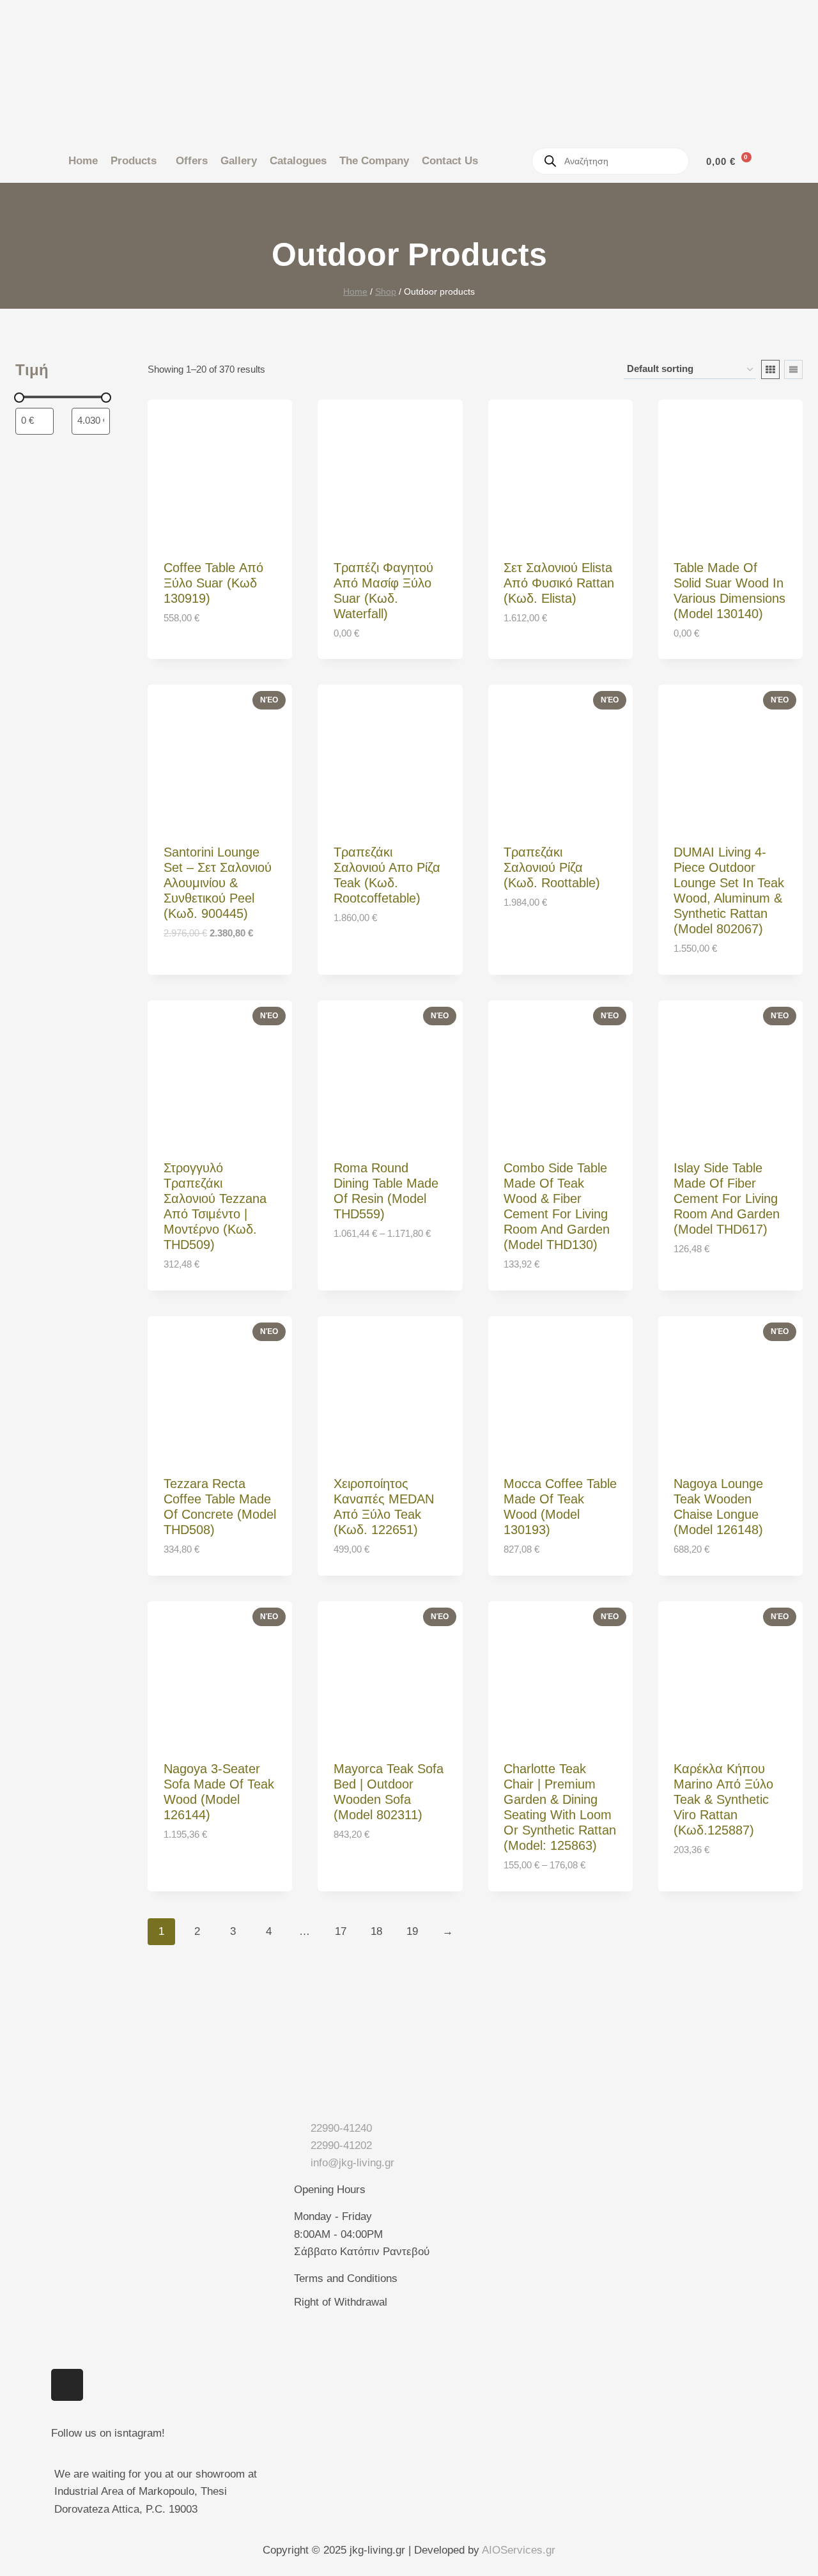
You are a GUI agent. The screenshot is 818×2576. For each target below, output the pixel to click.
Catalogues (298, 161)
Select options (376, 1272)
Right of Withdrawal (341, 2302)
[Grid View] (770, 369)
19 (412, 1931)
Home (83, 161)
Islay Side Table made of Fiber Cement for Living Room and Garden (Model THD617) (727, 1199)
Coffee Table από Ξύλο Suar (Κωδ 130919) (213, 583)
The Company (374, 161)
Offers (192, 161)
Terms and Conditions (346, 2278)
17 (341, 1931)
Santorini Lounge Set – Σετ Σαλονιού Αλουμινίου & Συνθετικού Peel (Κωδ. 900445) (218, 883)
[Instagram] (67, 2385)
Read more (703, 1288)
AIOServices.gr (519, 2550)
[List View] (793, 369)
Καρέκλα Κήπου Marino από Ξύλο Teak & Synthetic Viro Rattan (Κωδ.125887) (723, 1799)
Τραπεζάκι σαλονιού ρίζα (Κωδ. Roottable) (552, 867)
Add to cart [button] (197, 656)
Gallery (239, 161)
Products (134, 161)
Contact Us (450, 161)
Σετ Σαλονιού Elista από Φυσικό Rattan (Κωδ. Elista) (559, 583)
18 (376, 1931)
